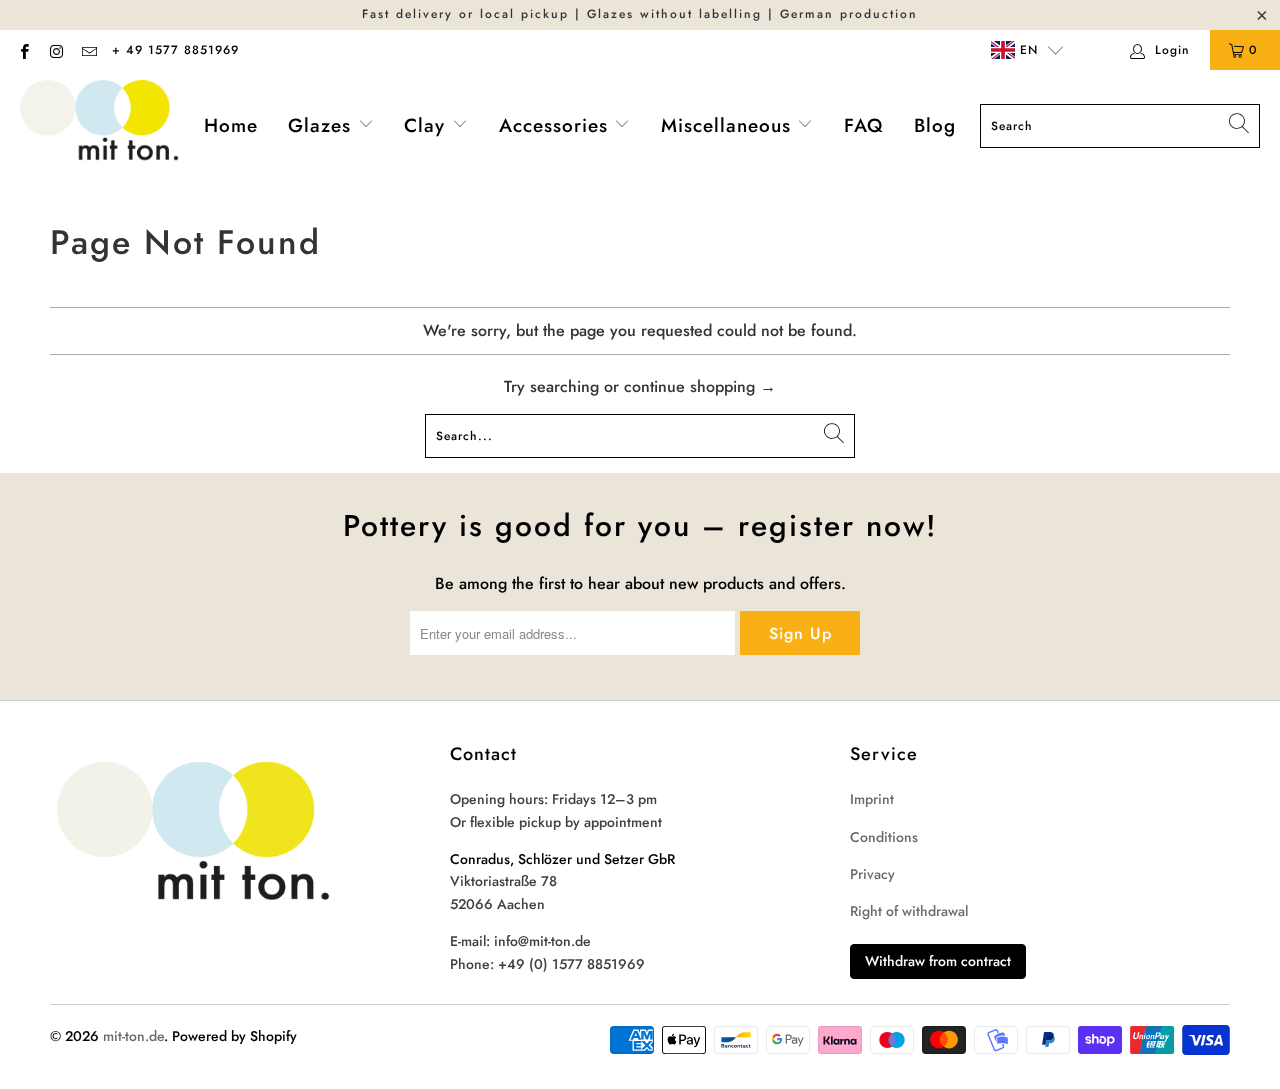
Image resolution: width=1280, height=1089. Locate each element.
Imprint (872, 799)
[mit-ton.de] (100, 126)
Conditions (884, 837)
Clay (428, 125)
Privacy (872, 874)
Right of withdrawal (909, 911)
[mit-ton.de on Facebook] (23, 50)
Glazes (323, 125)
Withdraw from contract (938, 961)
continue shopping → (700, 386)
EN (1026, 50)
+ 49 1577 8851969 (175, 50)
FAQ (864, 125)
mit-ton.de (133, 1036)
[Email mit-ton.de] (88, 50)
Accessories (557, 125)
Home (231, 125)
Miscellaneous (729, 125)
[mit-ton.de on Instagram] (55, 50)
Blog (935, 125)
